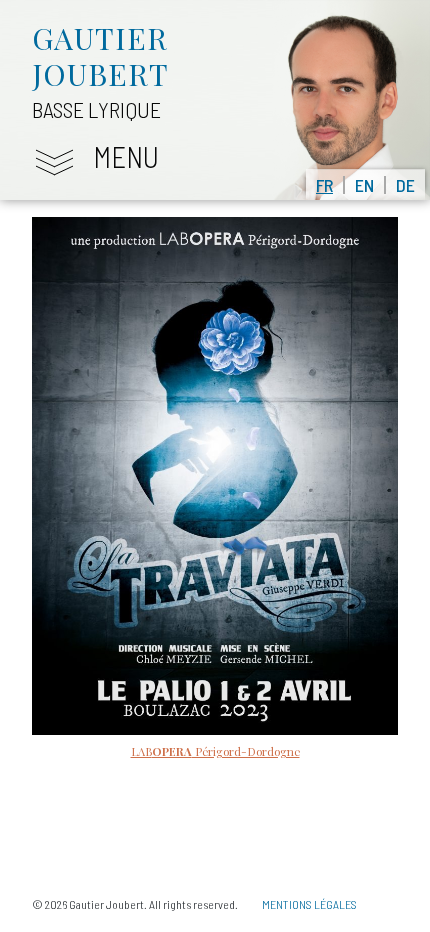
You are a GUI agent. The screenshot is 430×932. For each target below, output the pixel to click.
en (364, 185)
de (405, 185)
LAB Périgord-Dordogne (215, 751)
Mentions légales (309, 904)
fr (324, 185)
